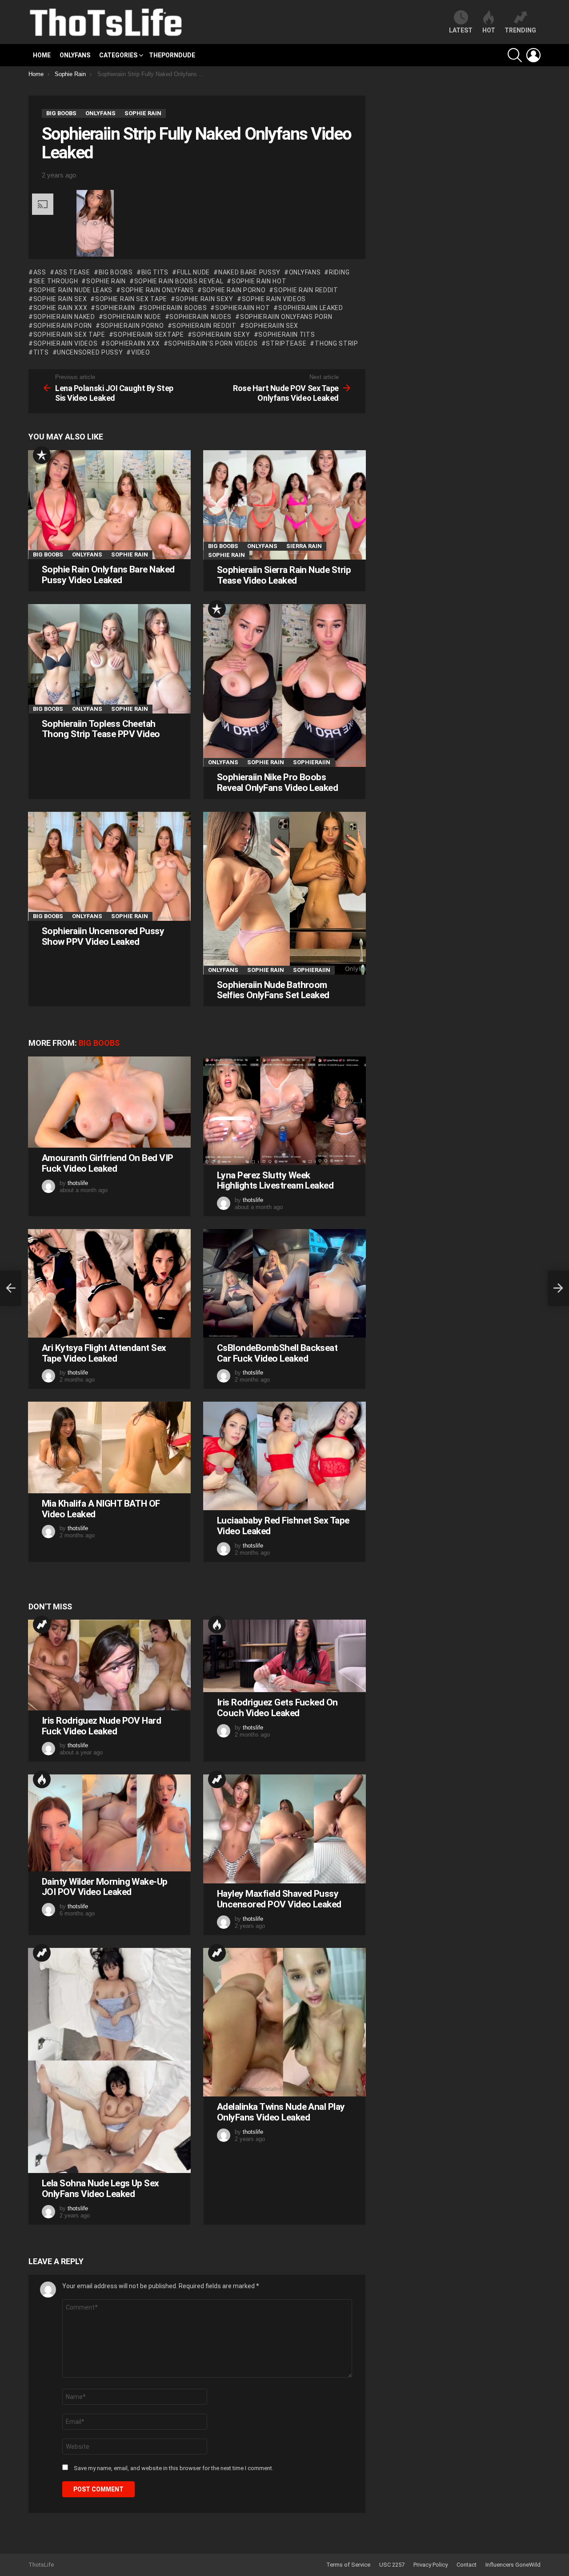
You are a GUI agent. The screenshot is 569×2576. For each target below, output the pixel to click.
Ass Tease (72, 272)
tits (41, 352)
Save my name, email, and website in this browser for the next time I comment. (174, 2468)
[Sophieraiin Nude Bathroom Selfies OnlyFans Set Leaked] (284, 893)
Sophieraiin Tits (287, 335)
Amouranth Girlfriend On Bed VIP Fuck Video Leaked (108, 1163)
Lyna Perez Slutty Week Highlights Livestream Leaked (275, 1181)
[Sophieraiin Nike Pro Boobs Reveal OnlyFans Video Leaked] (284, 685)
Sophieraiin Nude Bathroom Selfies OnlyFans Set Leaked (273, 990)
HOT (489, 30)
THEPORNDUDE (172, 55)
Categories (118, 55)
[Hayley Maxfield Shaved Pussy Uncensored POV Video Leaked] (284, 1829)
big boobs (116, 272)
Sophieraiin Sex (272, 326)
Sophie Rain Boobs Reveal (179, 281)
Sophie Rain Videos (274, 299)
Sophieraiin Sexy (221, 335)
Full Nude (193, 272)
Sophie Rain (106, 281)
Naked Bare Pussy (249, 272)
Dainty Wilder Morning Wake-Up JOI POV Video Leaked (105, 1887)
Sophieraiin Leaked (311, 308)
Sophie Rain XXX (60, 308)
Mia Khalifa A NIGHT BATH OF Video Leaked (101, 1509)
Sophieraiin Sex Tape (69, 335)
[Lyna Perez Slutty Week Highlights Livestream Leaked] (284, 1111)
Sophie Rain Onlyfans (157, 290)
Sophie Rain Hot (259, 281)
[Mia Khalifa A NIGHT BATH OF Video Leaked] (109, 1447)
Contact (467, 2565)
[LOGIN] (533, 55)
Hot (217, 1625)
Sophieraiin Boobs (175, 308)
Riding (339, 272)
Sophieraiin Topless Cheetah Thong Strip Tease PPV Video (101, 729)
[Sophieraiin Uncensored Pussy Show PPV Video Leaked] (109, 866)
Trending (42, 1625)
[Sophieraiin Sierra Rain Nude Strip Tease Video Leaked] (284, 505)
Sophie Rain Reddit (306, 290)
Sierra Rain (304, 546)
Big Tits (155, 272)
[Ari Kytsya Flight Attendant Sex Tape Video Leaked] (109, 1283)
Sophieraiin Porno (132, 326)
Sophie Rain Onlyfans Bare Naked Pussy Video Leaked (108, 575)
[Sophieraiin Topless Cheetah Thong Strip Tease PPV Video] (109, 659)
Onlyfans (75, 55)
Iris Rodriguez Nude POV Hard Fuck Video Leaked (101, 1726)
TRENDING (520, 30)
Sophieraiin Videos (65, 343)
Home (42, 55)
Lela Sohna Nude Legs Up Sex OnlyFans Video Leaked (100, 2189)
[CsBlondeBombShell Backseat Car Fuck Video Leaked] (284, 1283)
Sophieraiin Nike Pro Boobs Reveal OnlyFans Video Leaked (277, 782)
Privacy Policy (431, 2565)
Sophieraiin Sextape (148, 335)
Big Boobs (48, 554)
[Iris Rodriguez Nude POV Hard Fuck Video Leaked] (109, 1665)
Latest (461, 30)
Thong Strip (336, 343)
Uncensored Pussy (90, 352)
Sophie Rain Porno (234, 290)
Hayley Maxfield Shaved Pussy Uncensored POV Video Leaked (279, 1899)
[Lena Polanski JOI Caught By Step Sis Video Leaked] (11, 1288)
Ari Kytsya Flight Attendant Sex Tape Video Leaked (104, 1353)
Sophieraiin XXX (133, 343)
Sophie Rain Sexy (204, 299)
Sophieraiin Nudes (200, 317)
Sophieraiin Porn (63, 326)
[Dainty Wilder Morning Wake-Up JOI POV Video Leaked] (109, 1823)
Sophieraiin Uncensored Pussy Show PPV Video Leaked (103, 936)
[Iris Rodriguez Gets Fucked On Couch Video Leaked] (284, 1656)
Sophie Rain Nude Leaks (73, 290)
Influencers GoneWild (513, 2565)
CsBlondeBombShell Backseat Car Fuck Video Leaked (277, 1353)
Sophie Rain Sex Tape (131, 299)
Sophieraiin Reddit (204, 326)
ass (40, 272)
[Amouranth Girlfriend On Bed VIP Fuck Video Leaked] (109, 1102)
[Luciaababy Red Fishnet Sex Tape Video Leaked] (284, 1456)
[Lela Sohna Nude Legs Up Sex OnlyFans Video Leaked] (109, 2061)
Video (140, 352)
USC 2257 (392, 2565)
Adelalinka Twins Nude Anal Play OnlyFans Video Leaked (281, 2112)
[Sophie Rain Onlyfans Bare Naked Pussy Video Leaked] (109, 505)
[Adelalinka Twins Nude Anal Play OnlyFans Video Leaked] (284, 2022)
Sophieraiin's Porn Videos (213, 343)
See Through (56, 281)
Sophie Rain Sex (60, 299)
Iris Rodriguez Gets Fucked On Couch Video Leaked (277, 1708)
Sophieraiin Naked (64, 317)
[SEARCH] (515, 55)
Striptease (286, 343)
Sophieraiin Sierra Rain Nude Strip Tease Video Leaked (284, 575)
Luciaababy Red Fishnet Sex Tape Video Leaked (283, 1526)
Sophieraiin (115, 308)
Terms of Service (348, 2565)
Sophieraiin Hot (242, 308)
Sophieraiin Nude (132, 317)
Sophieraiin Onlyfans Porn (286, 317)
